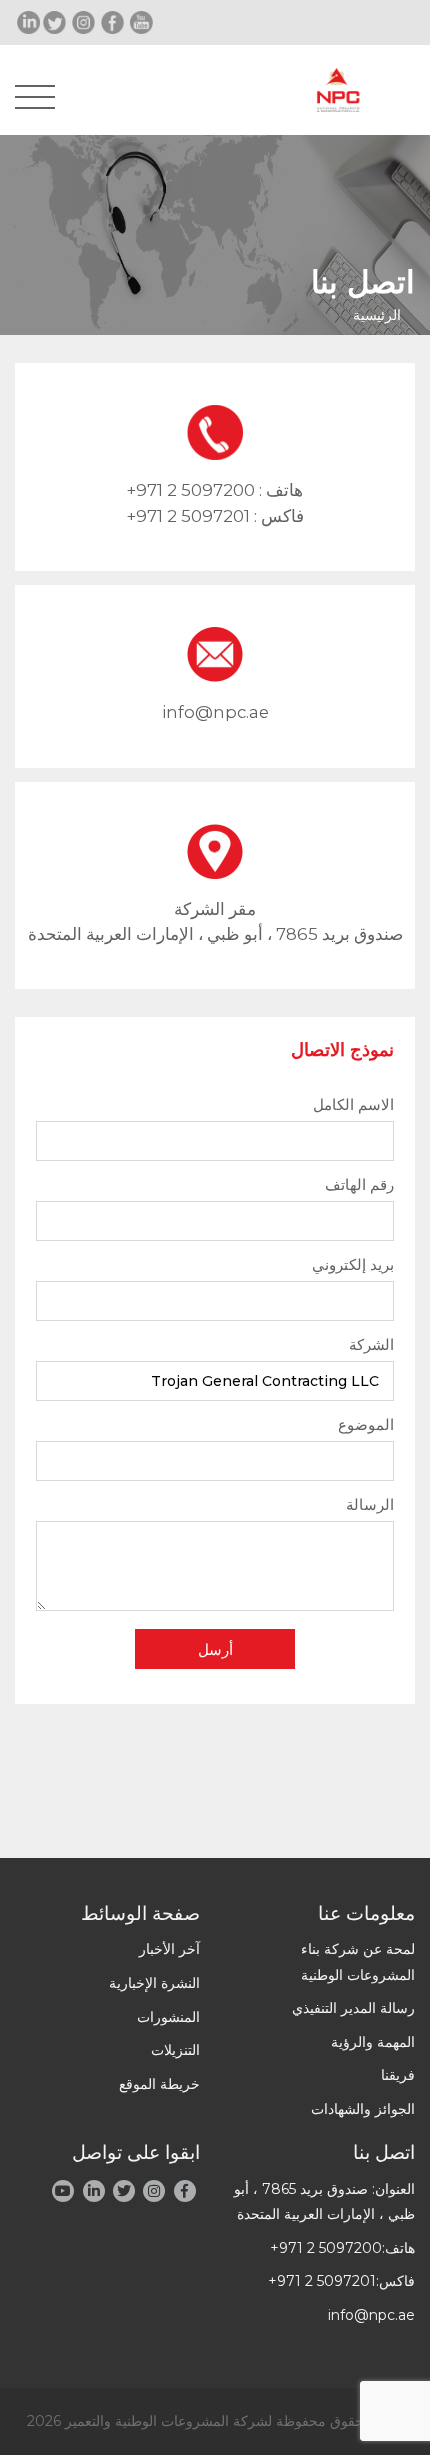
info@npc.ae (215, 712)
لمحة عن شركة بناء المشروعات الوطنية (358, 1961)
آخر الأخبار (169, 1949)
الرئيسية (377, 315)
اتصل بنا (384, 2152)
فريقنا (398, 2075)
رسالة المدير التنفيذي (353, 2008)
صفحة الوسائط (140, 1913)
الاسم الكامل (353, 1104)
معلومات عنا (366, 1913)
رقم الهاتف (359, 1184)
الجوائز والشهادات (363, 2109)
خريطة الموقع (159, 2084)
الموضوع (366, 1424)
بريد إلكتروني (353, 1264)
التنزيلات (175, 2050)
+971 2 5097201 (188, 516)
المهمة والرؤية (373, 2042)
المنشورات (168, 2017)
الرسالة (370, 1504)
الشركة (371, 1344)
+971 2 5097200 (191, 490)
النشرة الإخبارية (154, 1983)
